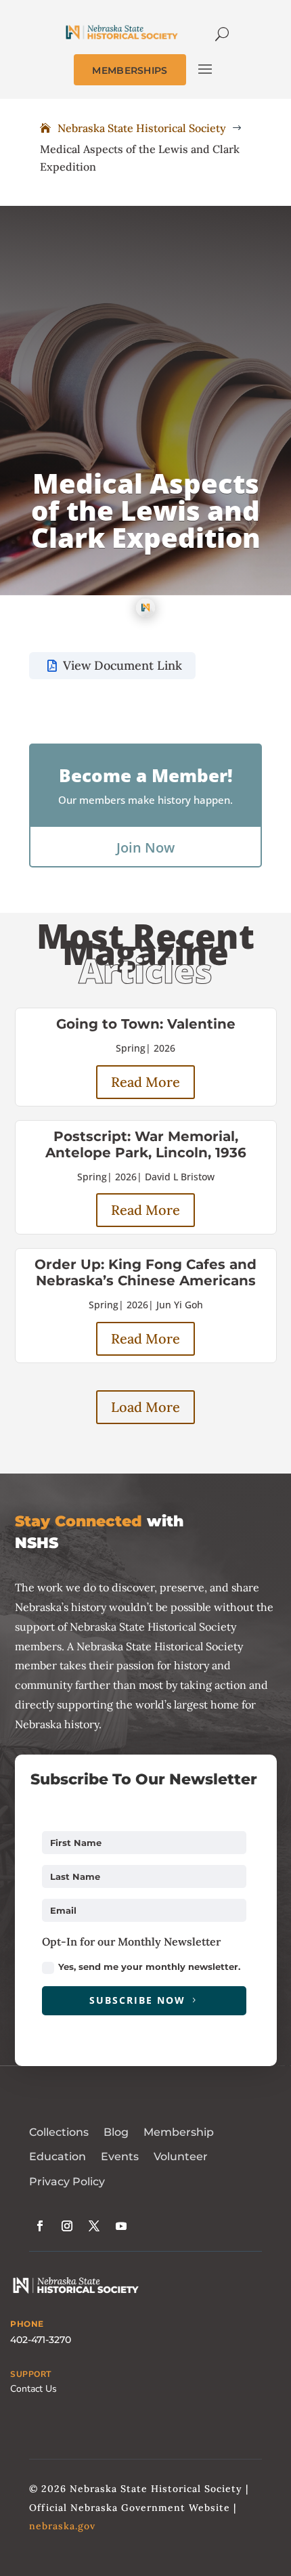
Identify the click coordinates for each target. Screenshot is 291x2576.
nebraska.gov (62, 2526)
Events (120, 2156)
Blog (116, 2132)
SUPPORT (31, 2374)
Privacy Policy (67, 2182)
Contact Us (33, 2389)
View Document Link (122, 665)
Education (58, 2156)
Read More (145, 1082)
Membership (179, 2132)
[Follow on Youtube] (121, 2226)
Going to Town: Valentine (146, 1024)
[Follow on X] (94, 2226)
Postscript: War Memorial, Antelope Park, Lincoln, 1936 (146, 1144)
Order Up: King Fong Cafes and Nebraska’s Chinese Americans (145, 1272)
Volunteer (181, 2156)
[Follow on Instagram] (67, 2226)
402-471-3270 (41, 2340)
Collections (59, 2132)
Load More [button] (145, 1407)
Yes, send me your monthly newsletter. (149, 1967)
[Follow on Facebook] (40, 2226)
